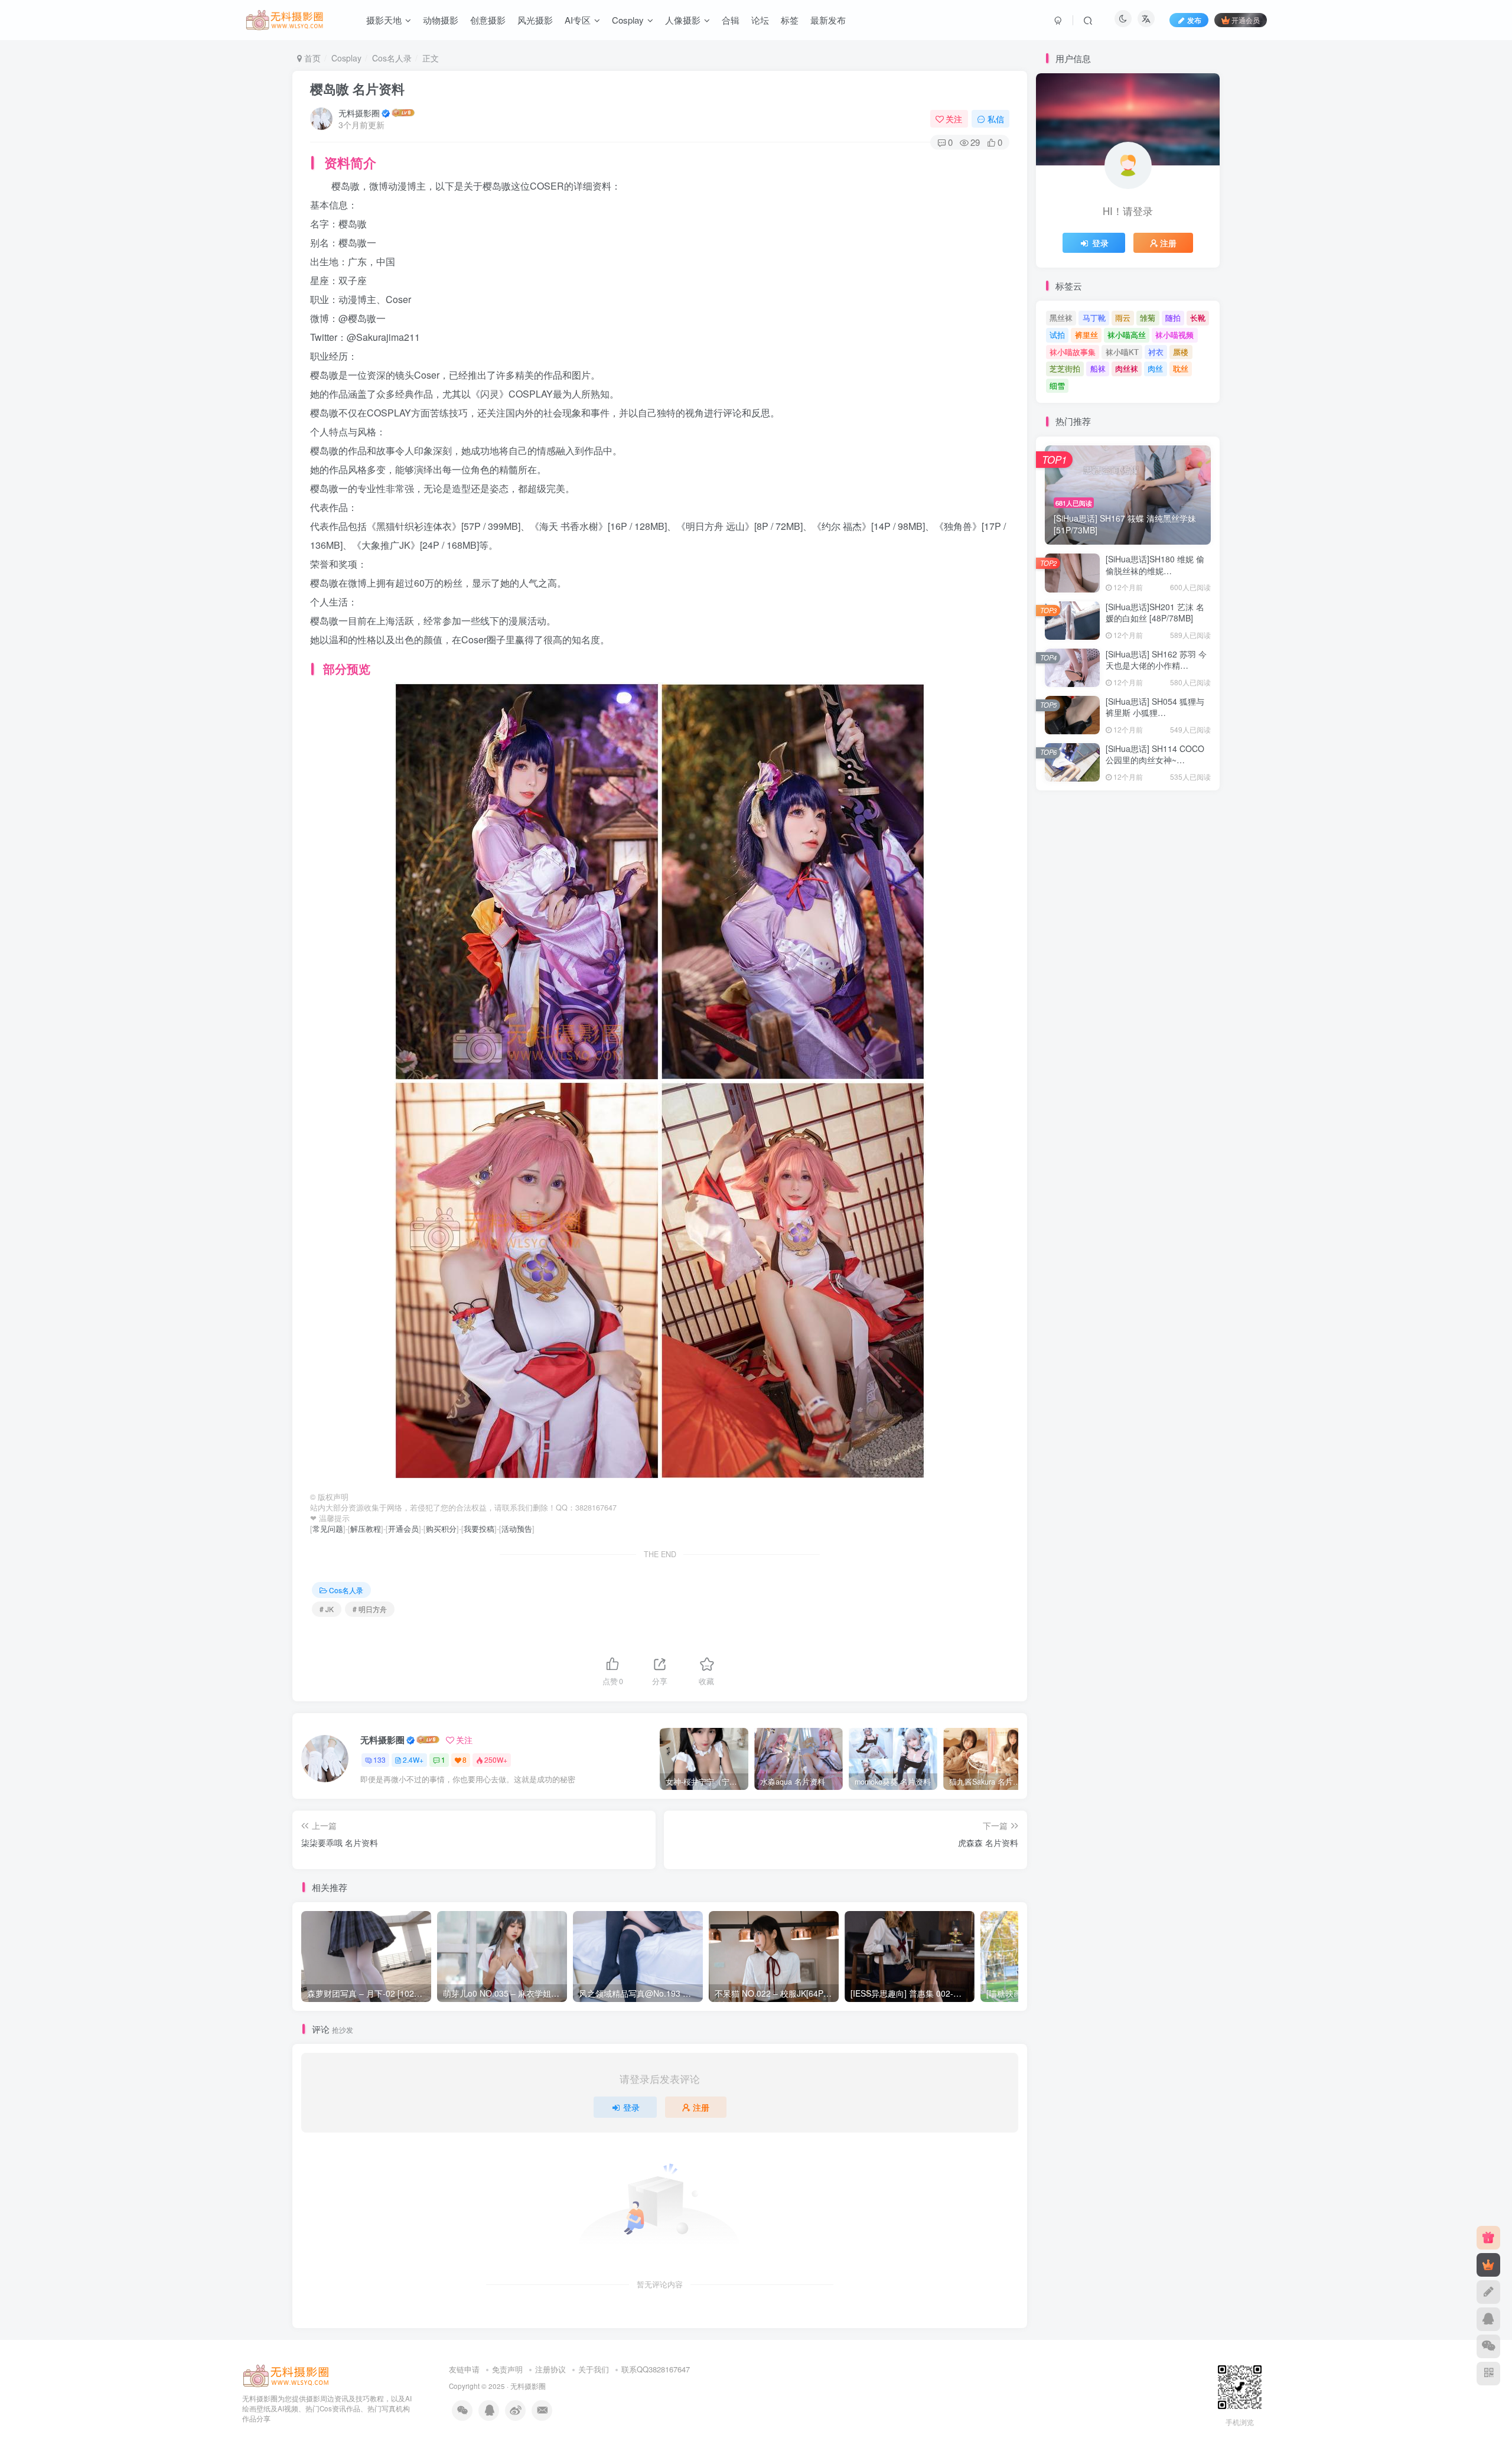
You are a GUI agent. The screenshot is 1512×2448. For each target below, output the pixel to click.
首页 (311, 58)
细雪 (1057, 385)
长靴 (1198, 318)
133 (379, 1760)
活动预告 (517, 1529)
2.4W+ (413, 1760)
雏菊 (1148, 318)
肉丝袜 (1127, 368)
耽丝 (1181, 368)
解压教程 (366, 1529)
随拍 (1173, 318)
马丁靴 (1094, 318)
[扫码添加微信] (1488, 2346)
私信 (996, 119)
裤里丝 (1086, 335)
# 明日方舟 (370, 1609)
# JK (327, 1609)
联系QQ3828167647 (656, 2369)
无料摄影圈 (359, 113)
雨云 (1123, 318)
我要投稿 (479, 1529)
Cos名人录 (392, 58)
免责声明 (507, 2369)
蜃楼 (1181, 352)
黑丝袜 (1061, 318)
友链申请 (464, 2369)
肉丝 (1155, 368)
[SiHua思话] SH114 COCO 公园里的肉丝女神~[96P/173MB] (1155, 760)
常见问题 (328, 1529)
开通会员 (1246, 20)
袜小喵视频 (1174, 335)
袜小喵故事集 (1073, 352)
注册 (701, 2107)
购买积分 (441, 1529)
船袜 (1098, 368)
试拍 (1057, 335)
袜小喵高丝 (1127, 335)
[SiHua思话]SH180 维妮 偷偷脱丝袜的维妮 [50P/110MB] (1155, 570)
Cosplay (346, 58)
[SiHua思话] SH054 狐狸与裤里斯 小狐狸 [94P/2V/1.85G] (1155, 713)
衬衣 (1156, 352)
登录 (631, 2107)
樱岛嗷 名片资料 (357, 89)
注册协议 (550, 2369)
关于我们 (594, 2369)
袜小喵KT (1122, 352)
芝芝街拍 (1065, 368)
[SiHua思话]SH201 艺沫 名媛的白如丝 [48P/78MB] (1155, 613)
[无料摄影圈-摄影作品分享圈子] (286, 2375)
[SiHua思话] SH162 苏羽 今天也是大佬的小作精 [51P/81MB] (1156, 665)
